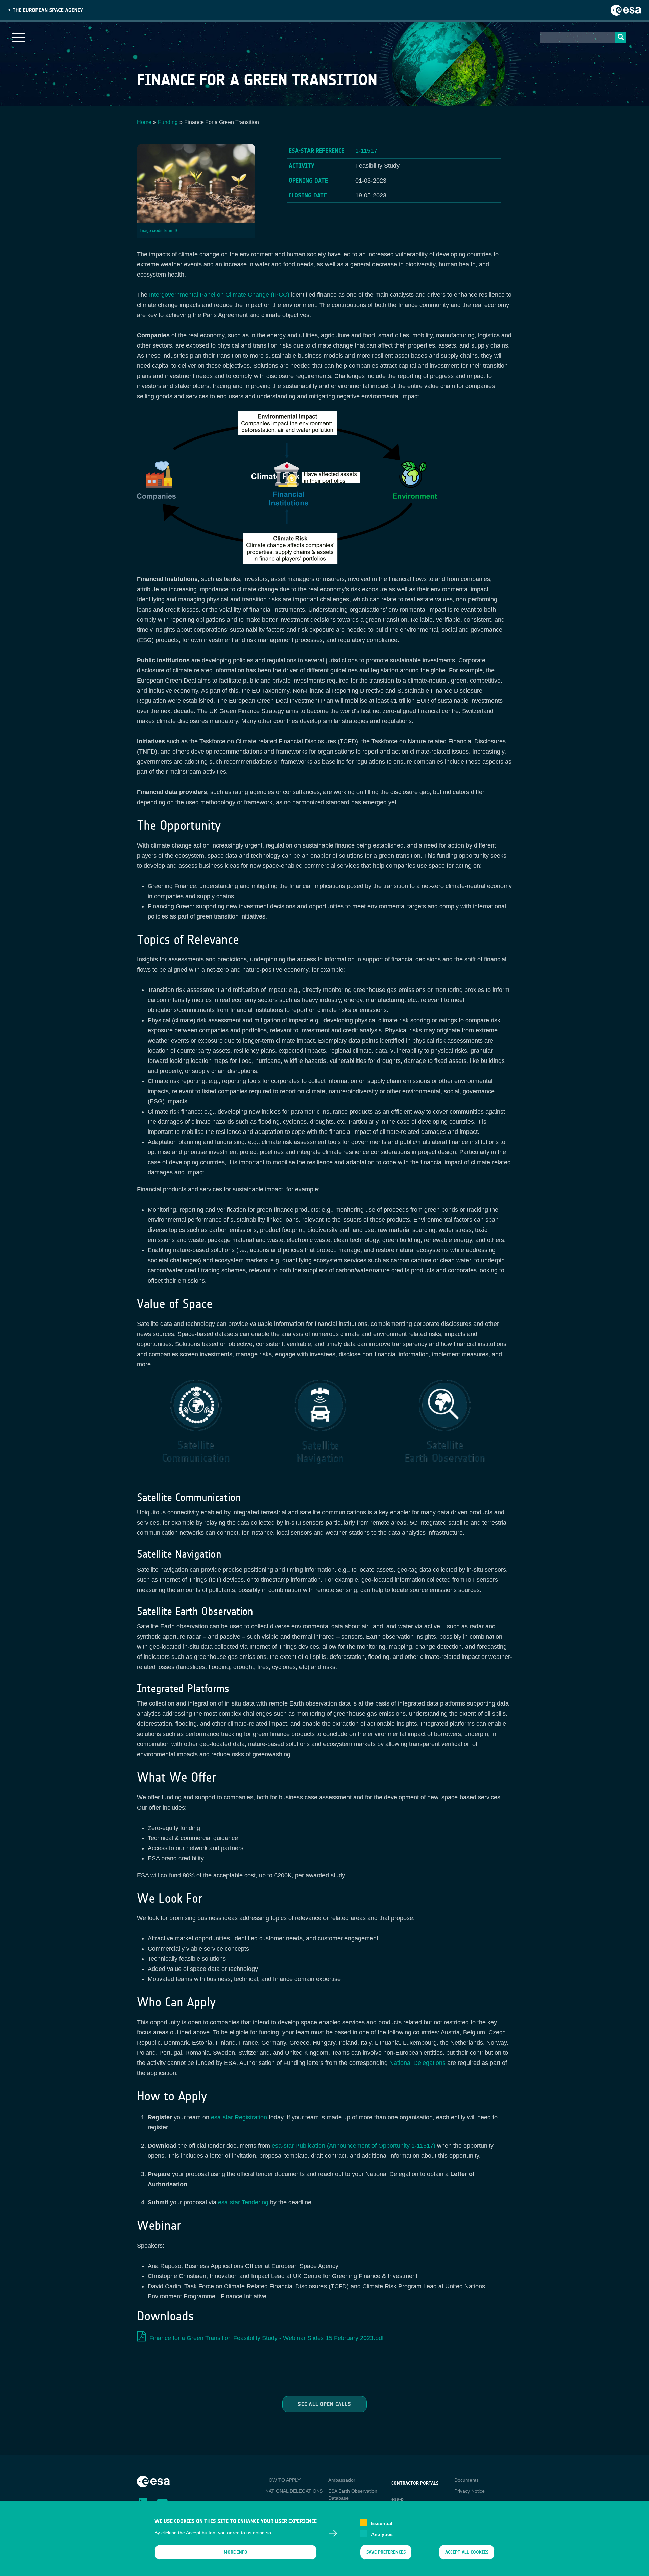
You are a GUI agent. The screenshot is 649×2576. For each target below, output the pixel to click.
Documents (466, 2480)
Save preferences (386, 2552)
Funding (168, 122)
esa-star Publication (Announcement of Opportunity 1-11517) (354, 2146)
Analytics (382, 2534)
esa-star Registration (239, 2117)
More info (236, 2552)
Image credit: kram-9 (158, 231)
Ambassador (342, 2480)
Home (144, 122)
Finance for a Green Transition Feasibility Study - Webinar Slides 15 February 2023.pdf (267, 2338)
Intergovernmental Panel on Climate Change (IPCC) (219, 295)
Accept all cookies (467, 2552)
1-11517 (366, 151)
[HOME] (153, 2481)
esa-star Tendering (243, 2202)
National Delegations (417, 2063)
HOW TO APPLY (283, 2480)
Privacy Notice (470, 2491)
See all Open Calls (324, 2404)
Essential (382, 2523)
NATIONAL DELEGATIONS (294, 2491)
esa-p (398, 2499)
